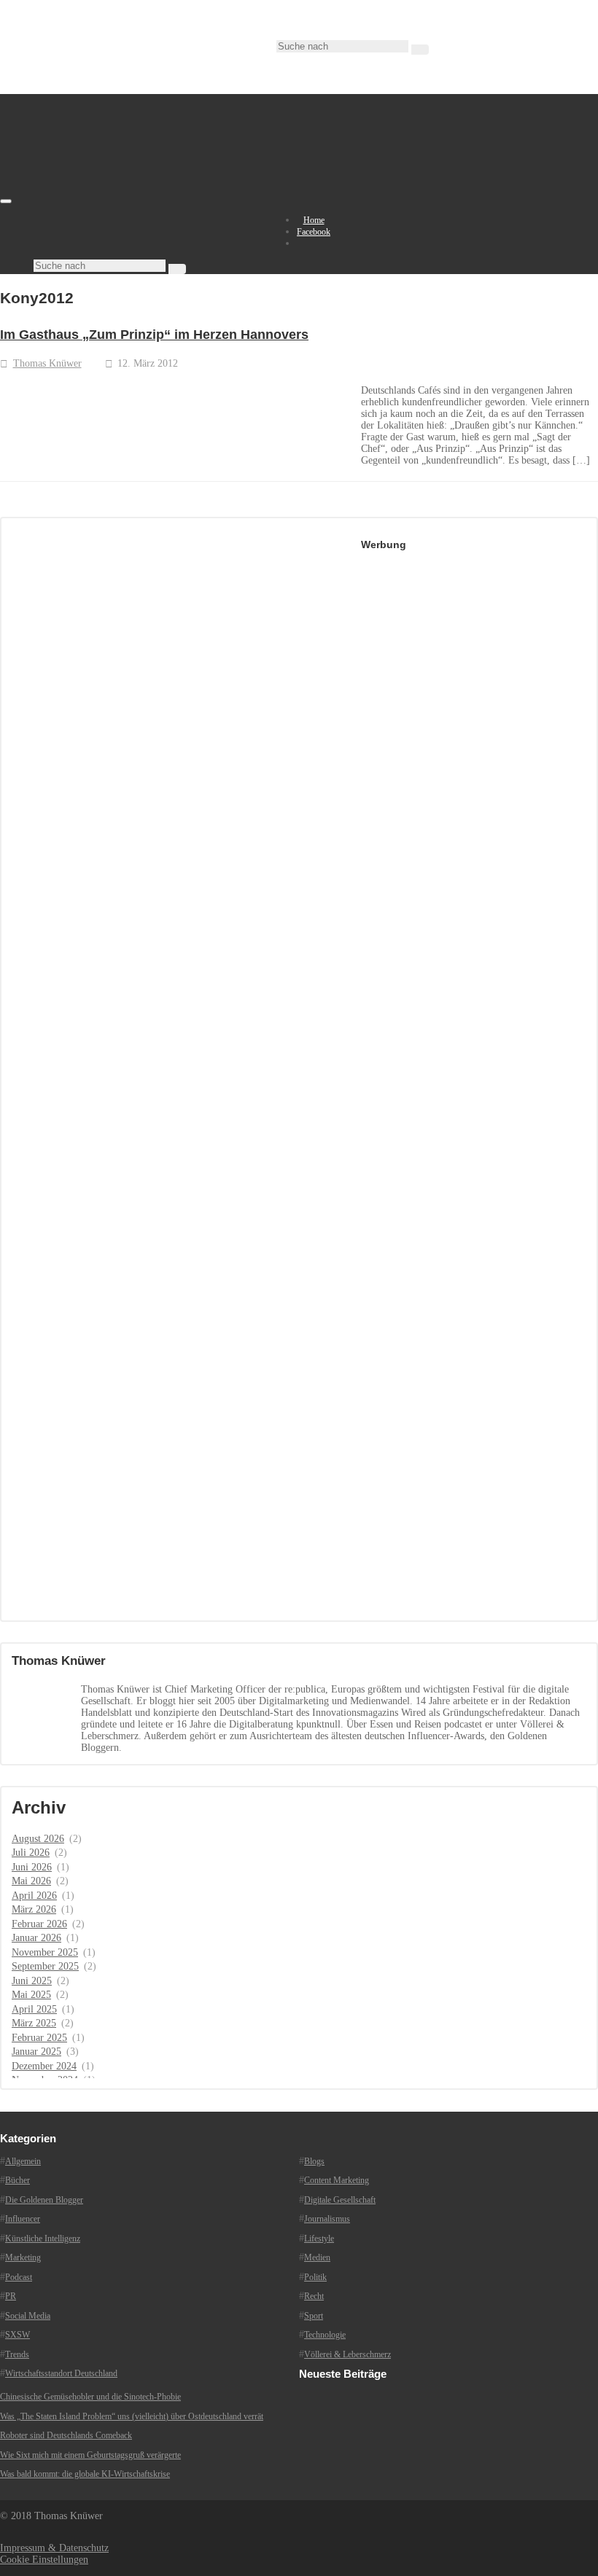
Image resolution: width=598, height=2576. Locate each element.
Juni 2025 (32, 1981)
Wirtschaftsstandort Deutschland (61, 2373)
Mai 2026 (31, 1881)
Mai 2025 (31, 1995)
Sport (314, 2316)
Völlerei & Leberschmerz (347, 2354)
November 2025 (45, 1952)
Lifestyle (319, 2239)
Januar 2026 (36, 1938)
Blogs (314, 2161)
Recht (314, 2296)
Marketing (23, 2257)
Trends (17, 2354)
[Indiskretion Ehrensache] (153, 198)
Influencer (23, 2219)
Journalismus (327, 2219)
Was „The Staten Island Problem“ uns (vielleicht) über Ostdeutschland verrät (132, 2416)
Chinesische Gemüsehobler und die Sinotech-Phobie (90, 2397)
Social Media (28, 2316)
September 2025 (45, 1966)
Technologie (325, 2335)
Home (314, 220)
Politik (315, 2277)
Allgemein (23, 2161)
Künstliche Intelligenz (43, 2239)
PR (11, 2296)
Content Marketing (337, 2180)
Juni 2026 (32, 1867)
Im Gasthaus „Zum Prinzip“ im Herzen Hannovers (154, 335)
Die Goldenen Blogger (44, 2200)
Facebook (314, 232)
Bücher (18, 2180)
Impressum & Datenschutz (54, 2548)
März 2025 (34, 2023)
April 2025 (34, 2009)
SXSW (18, 2335)
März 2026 (34, 1909)
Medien (317, 2257)
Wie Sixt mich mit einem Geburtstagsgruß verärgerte (90, 2455)
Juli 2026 (31, 1853)
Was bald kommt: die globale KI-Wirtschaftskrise (85, 2474)
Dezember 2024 (44, 2066)
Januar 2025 (36, 2052)
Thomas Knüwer (47, 363)
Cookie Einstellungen (44, 2560)
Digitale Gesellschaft (340, 2200)
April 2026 (34, 1896)
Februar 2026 (39, 1924)
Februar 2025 (39, 2038)
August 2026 (38, 1839)
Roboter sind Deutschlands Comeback (66, 2435)
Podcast (19, 2277)
